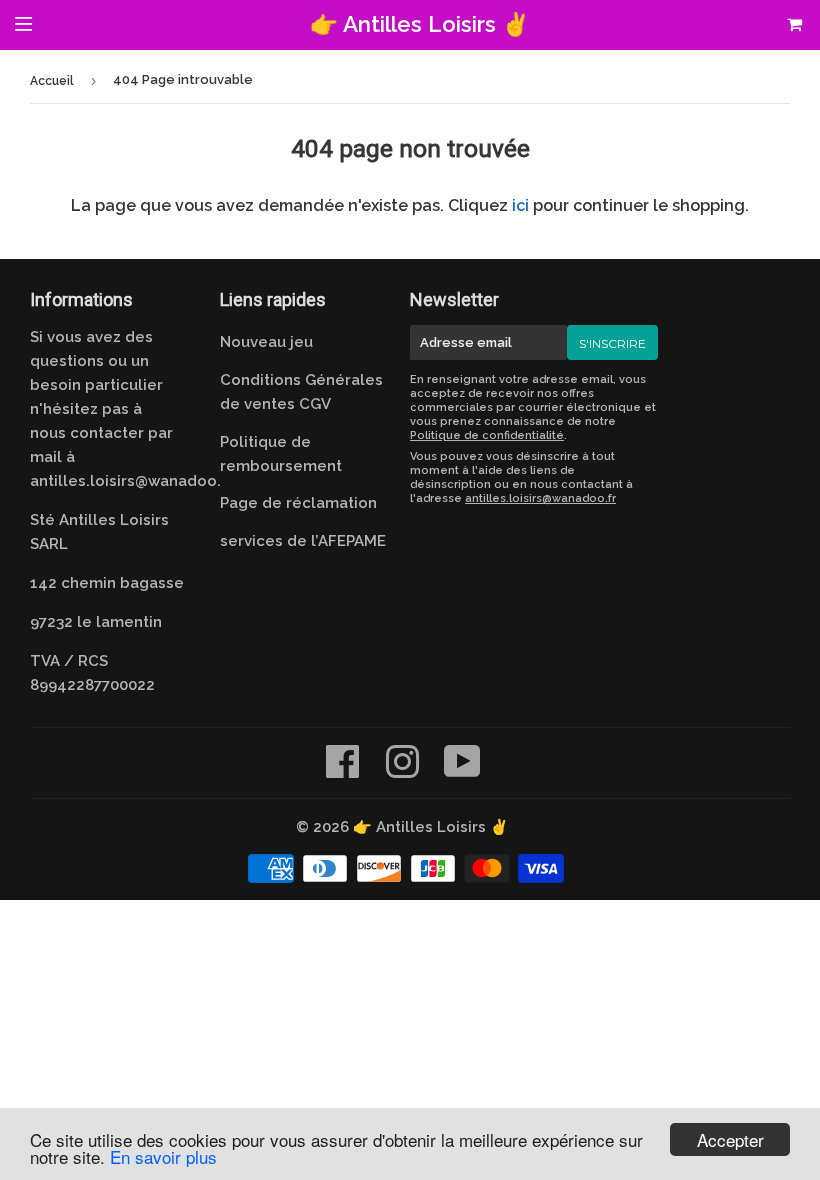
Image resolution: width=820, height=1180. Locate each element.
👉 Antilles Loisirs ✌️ (420, 24)
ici (520, 205)
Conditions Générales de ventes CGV (301, 392)
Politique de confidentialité (487, 435)
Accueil (52, 81)
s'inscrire (612, 343)
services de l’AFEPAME (303, 541)
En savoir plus (163, 1156)
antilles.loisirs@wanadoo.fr (132, 481)
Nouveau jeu (266, 342)
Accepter (730, 1139)
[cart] (764, 25)
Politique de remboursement (281, 454)
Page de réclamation (298, 503)
